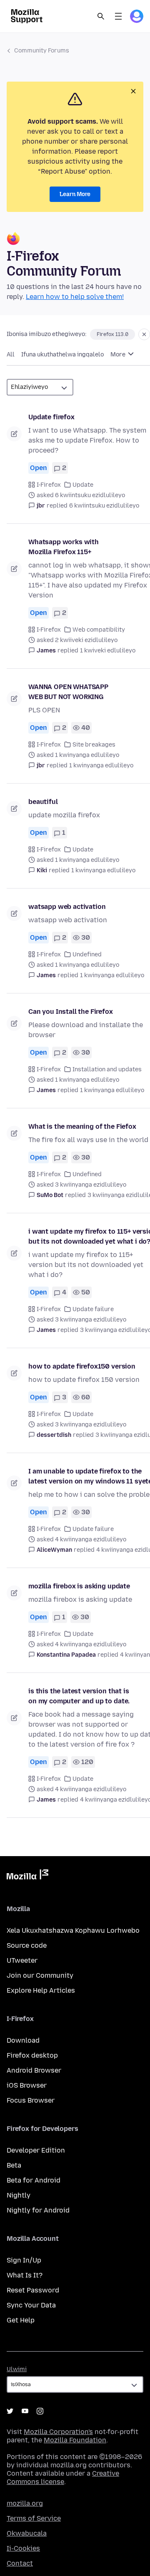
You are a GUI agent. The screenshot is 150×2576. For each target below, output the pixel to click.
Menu (118, 16)
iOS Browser (27, 2085)
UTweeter (22, 1960)
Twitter (10, 2411)
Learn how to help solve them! (75, 297)
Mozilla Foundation (75, 2440)
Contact (20, 2563)
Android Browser (34, 2070)
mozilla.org (25, 2503)
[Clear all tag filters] (144, 334)
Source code (27, 1945)
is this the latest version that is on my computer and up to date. (79, 1696)
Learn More (75, 194)
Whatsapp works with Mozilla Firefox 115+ (64, 547)
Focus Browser (31, 2100)
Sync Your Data (31, 2305)
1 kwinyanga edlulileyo (101, 765)
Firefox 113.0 (112, 334)
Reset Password (33, 2290)
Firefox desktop (32, 2055)
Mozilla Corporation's (58, 2432)
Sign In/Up (24, 2260)
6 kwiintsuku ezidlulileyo (104, 506)
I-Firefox (49, 485)
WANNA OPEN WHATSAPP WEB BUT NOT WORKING (68, 692)
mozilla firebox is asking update (79, 1586)
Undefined (87, 954)
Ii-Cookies (23, 2548)
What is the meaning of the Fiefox (82, 1126)
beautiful (43, 802)
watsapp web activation (67, 907)
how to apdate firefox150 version (82, 1366)
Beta (14, 2165)
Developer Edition (36, 2150)
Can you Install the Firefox (71, 1012)
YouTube (25, 2411)
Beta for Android (34, 2180)
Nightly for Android (38, 2210)
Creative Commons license (63, 2478)
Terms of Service (34, 2518)
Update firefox (51, 417)
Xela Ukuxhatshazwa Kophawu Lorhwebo (73, 1930)
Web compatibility (99, 630)
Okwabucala (27, 2533)
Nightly (19, 2195)
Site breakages (94, 745)
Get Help (21, 2320)
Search (101, 16)
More (119, 355)
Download (23, 2040)
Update (83, 485)
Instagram (40, 2411)
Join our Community (40, 1975)
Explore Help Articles (41, 1990)
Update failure (93, 1309)
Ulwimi (17, 2369)
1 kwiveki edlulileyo (108, 651)
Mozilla (27, 1876)
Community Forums (42, 51)
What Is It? (25, 2275)
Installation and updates (107, 1069)
